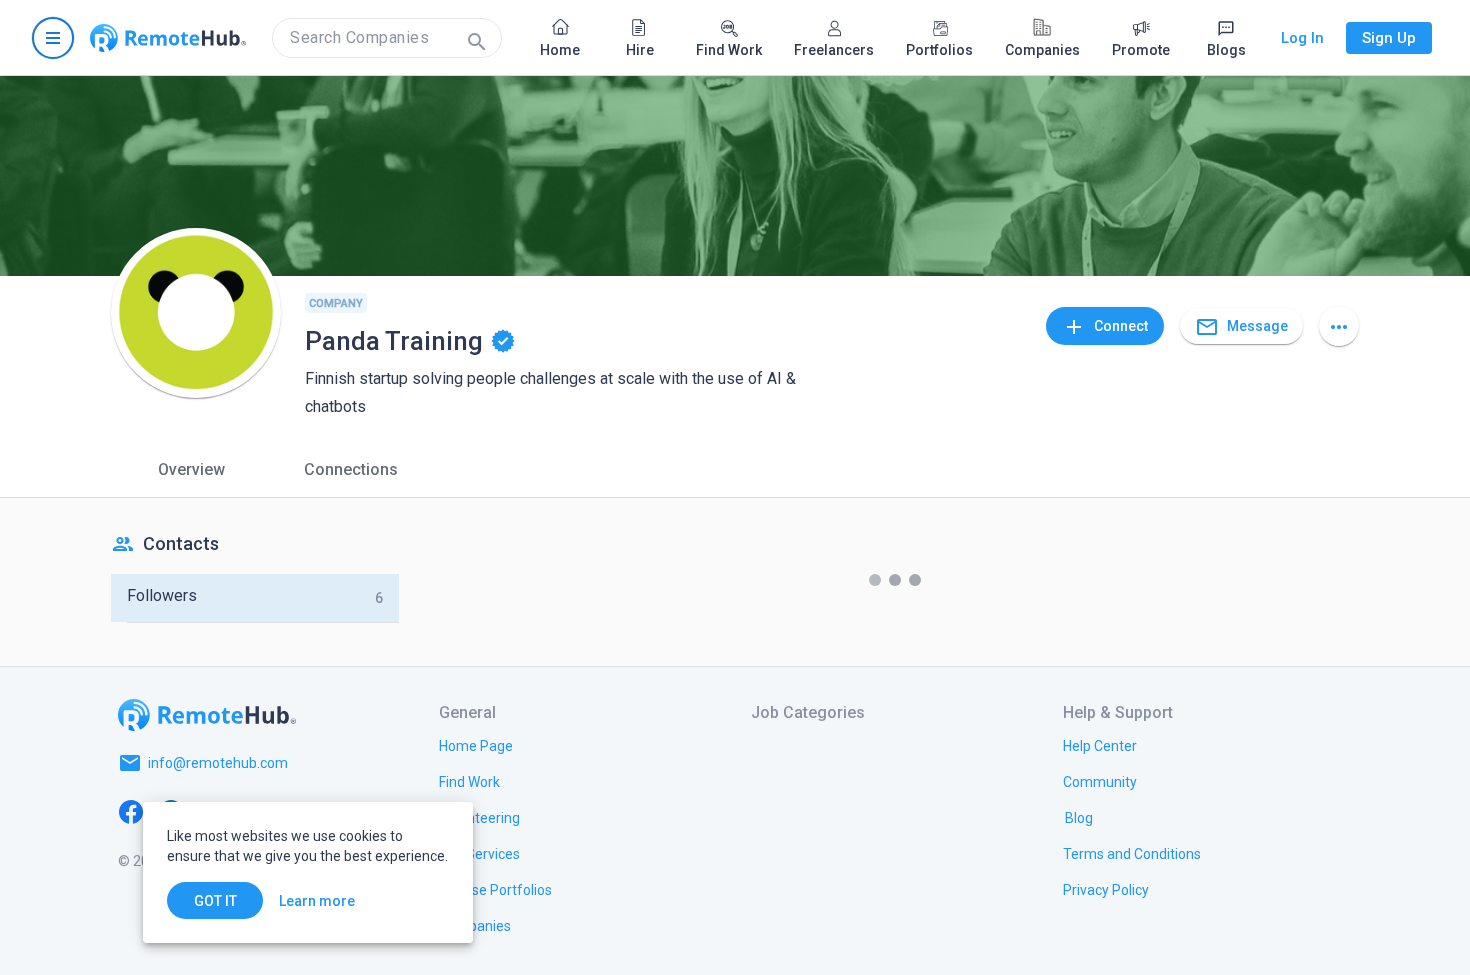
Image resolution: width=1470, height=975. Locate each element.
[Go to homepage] (168, 38)
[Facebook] (131, 811)
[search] (387, 38)
